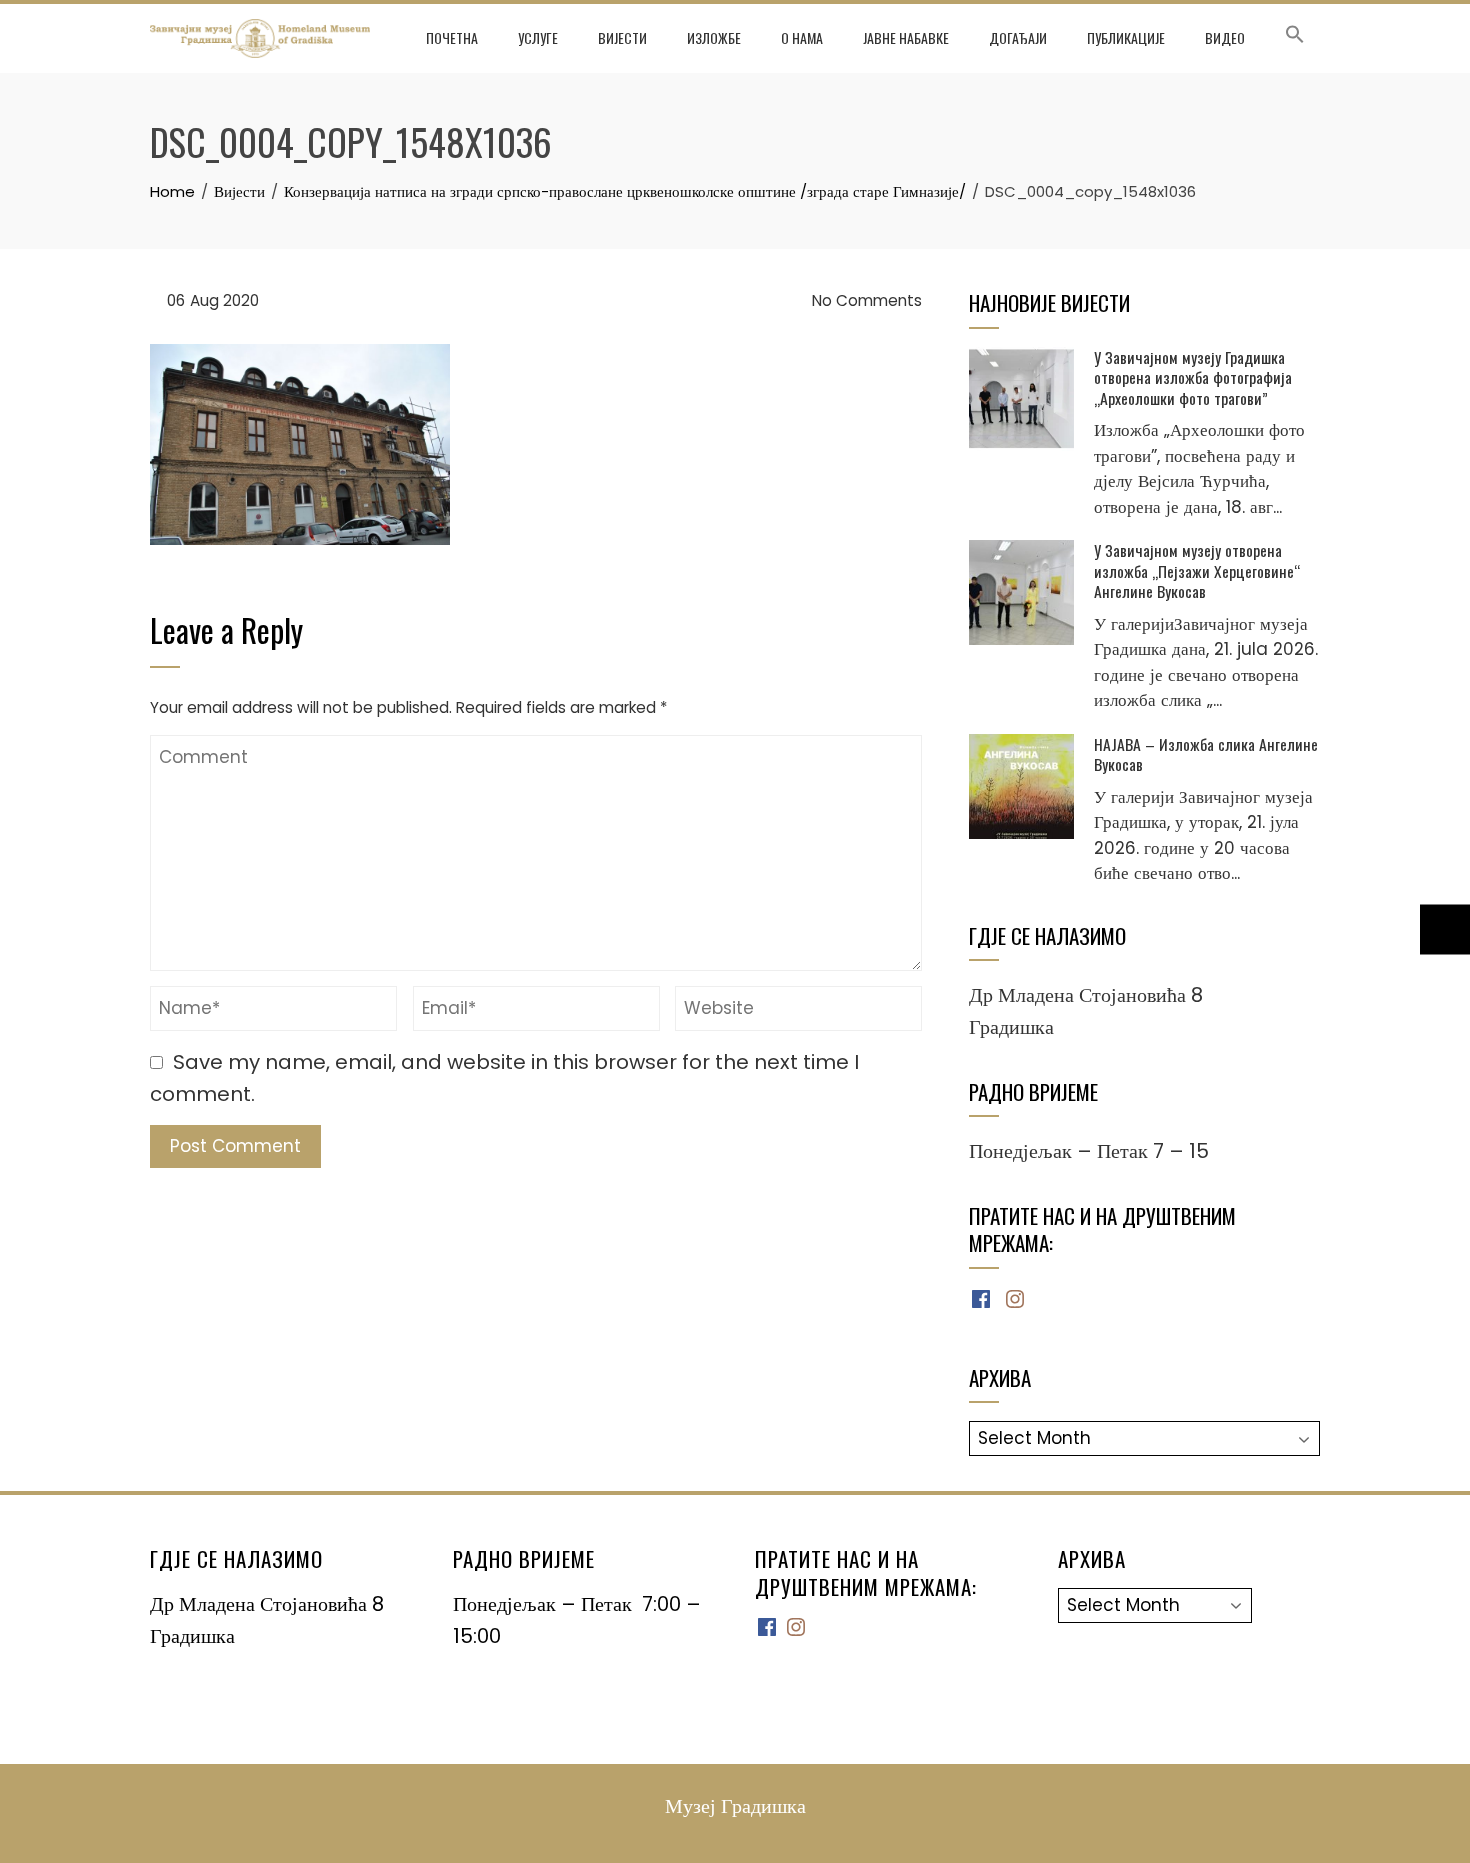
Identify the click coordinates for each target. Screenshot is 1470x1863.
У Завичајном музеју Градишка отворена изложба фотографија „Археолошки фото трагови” (1193, 377)
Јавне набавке (906, 37)
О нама (802, 37)
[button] (1295, 38)
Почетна (452, 37)
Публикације (1126, 37)
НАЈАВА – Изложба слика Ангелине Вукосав (1206, 754)
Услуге (538, 37)
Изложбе (714, 37)
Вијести (622, 37)
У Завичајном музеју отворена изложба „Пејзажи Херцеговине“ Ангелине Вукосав (1197, 570)
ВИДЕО (1225, 37)
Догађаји (1018, 37)
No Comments (865, 300)
